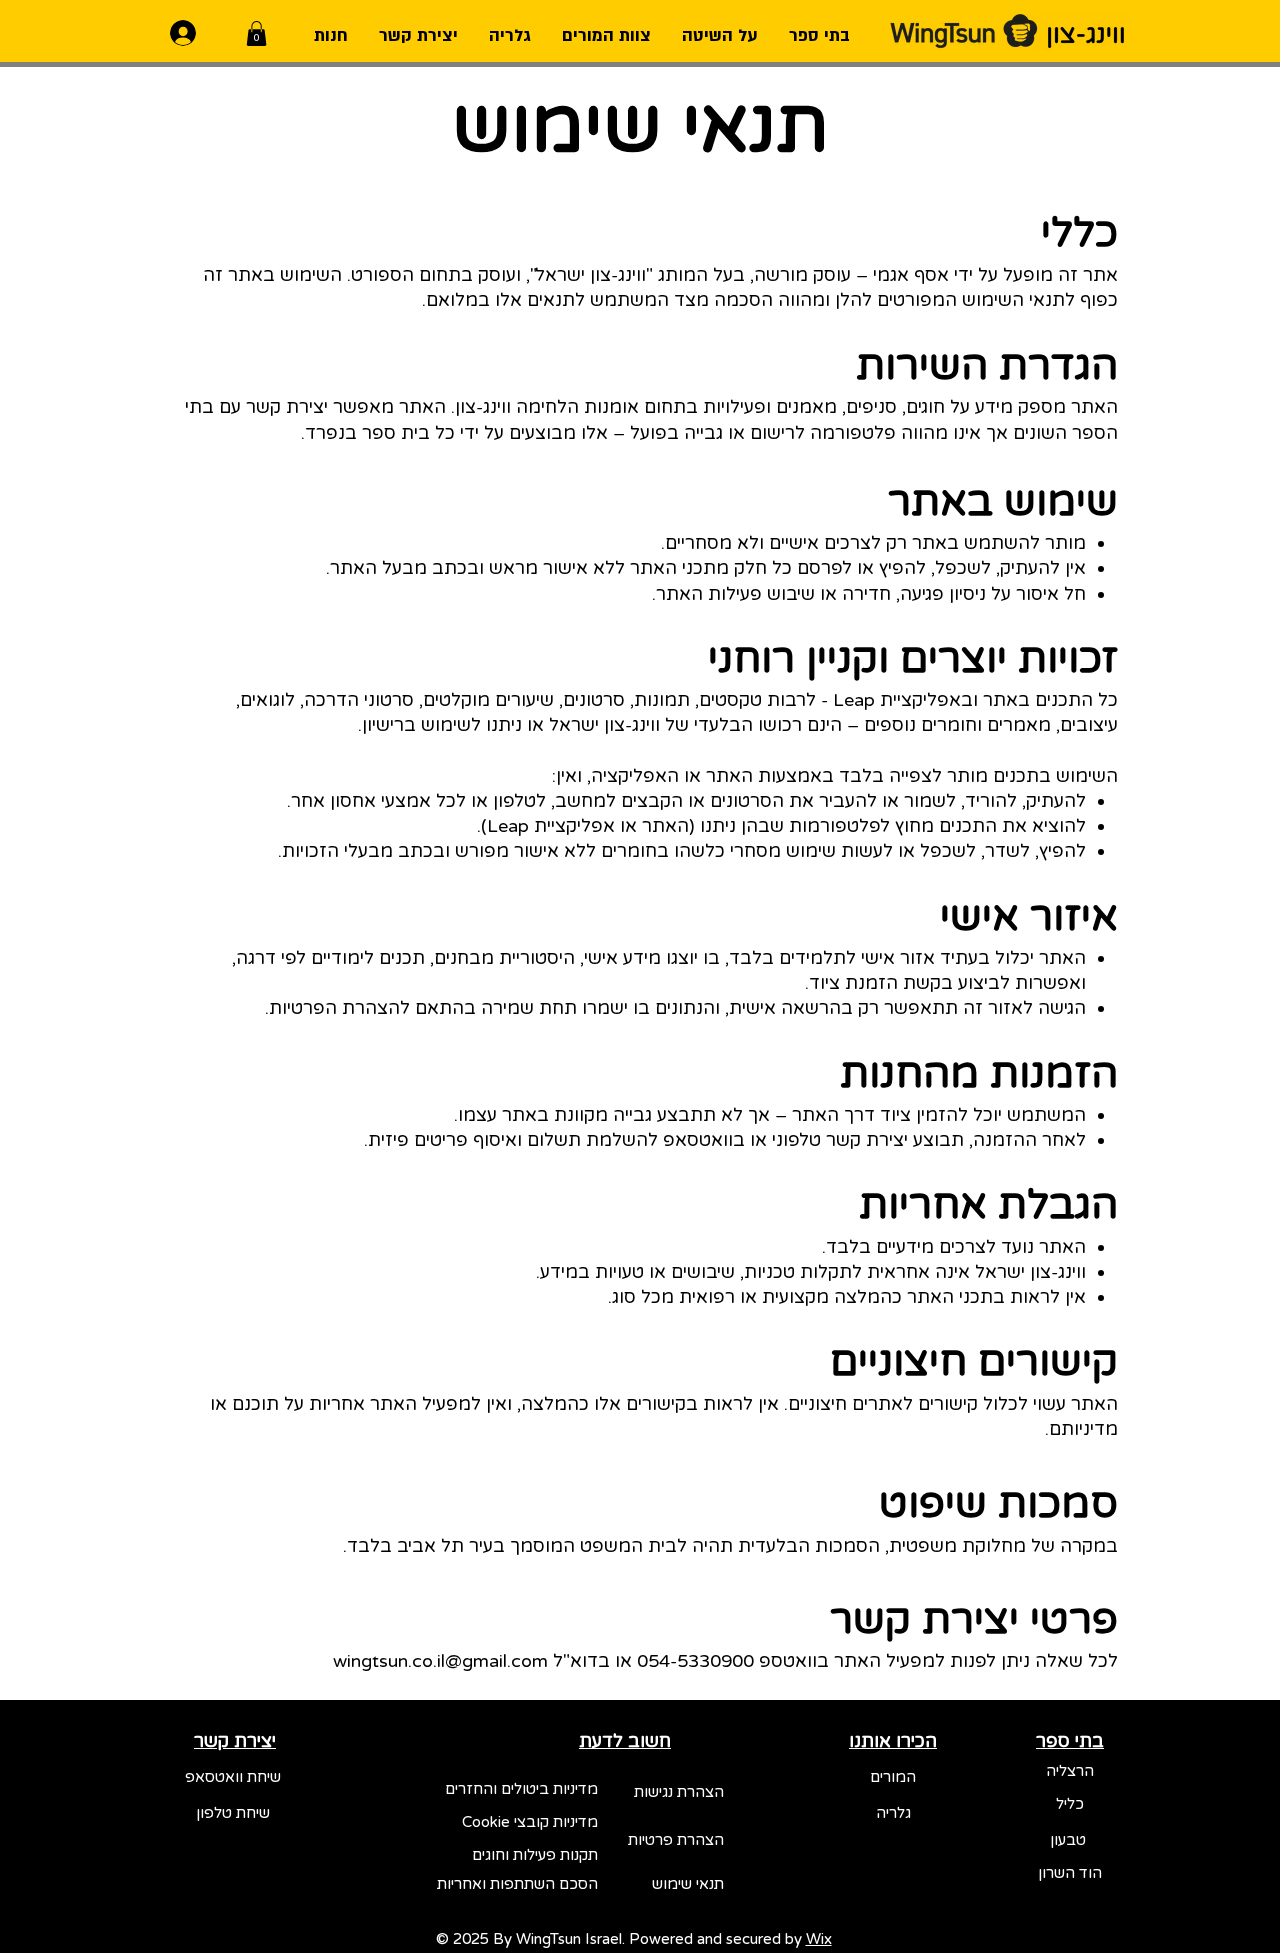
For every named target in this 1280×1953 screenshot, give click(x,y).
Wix (819, 1939)
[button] (256, 33)
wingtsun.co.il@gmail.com (440, 1661)
